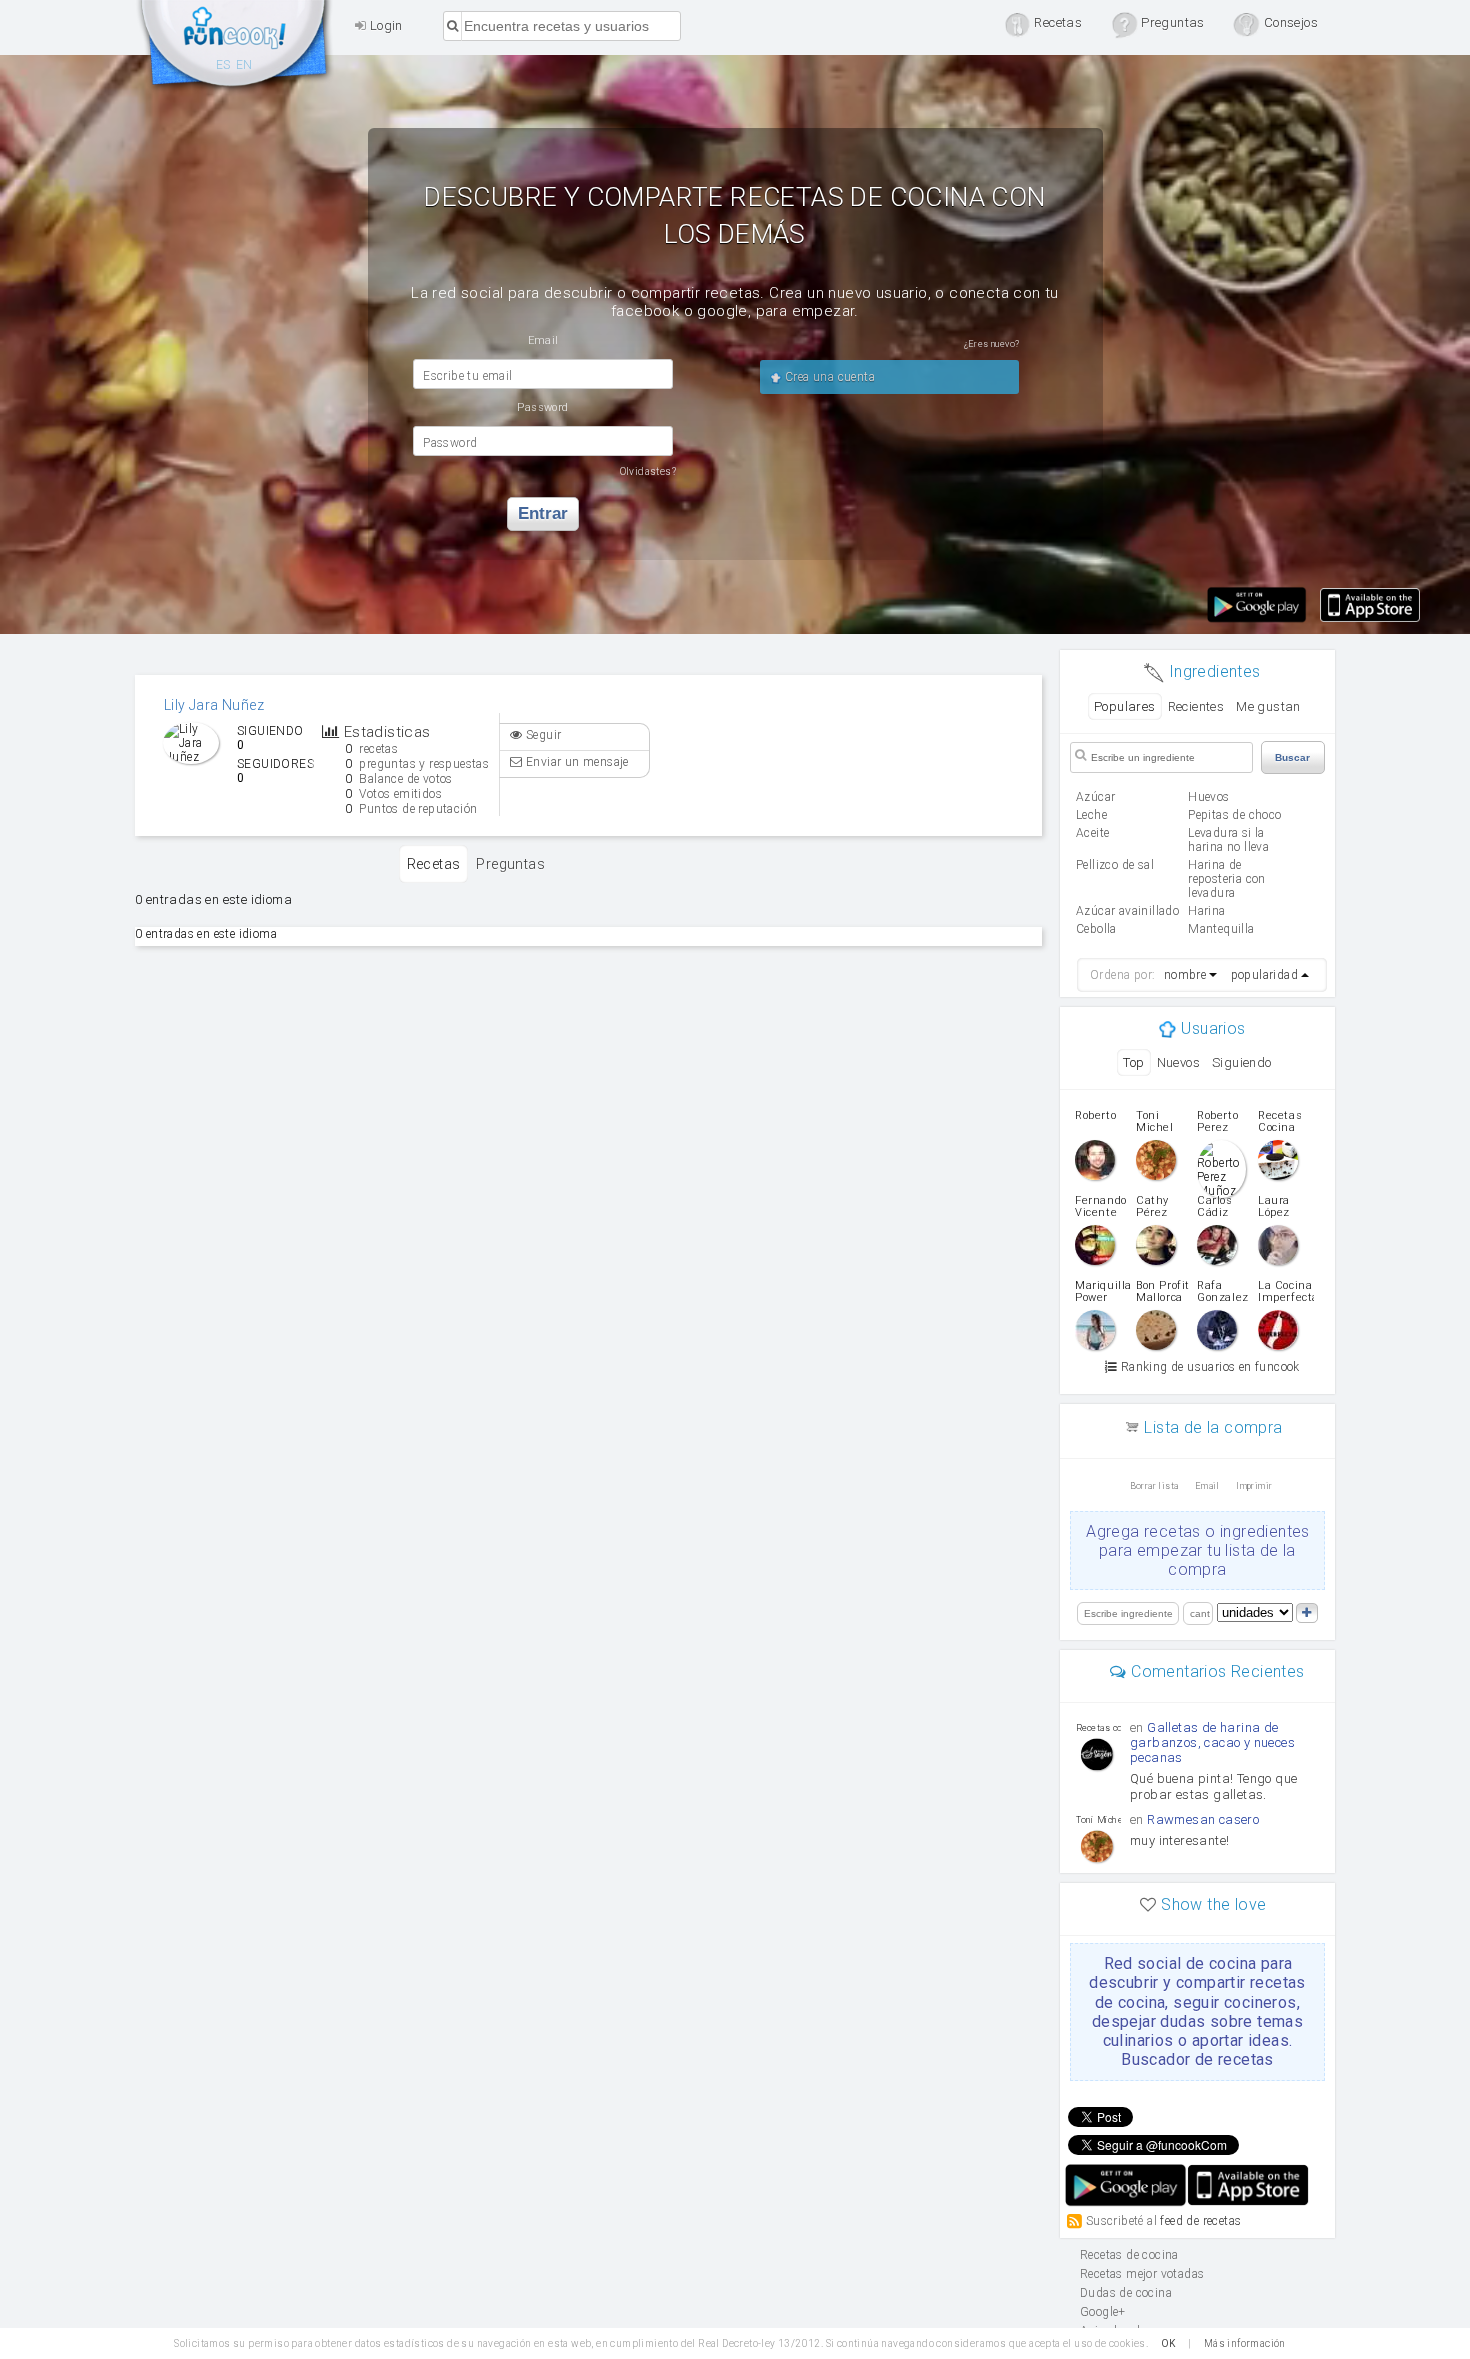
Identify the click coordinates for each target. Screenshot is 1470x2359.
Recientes (1196, 706)
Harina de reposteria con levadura (1227, 879)
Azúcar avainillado (1127, 911)
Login (384, 25)
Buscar (1292, 757)
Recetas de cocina (235, 48)
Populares (1125, 706)
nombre (1185, 975)
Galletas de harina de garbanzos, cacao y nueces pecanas (1212, 1742)
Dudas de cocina (1126, 2293)
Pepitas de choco (1234, 815)
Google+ (1103, 2312)
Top (1133, 1062)
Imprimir (1254, 1486)
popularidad (1264, 975)
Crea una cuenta (828, 377)
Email (1207, 1486)
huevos (1208, 797)
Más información (1245, 2343)
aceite (1092, 833)
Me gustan (1268, 706)
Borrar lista (1154, 1486)
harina (1206, 911)
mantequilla (1221, 929)
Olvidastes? (648, 471)
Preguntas (510, 864)
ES (223, 65)
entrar (543, 513)
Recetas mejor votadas (1142, 2274)
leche (1091, 815)
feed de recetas (1200, 2221)
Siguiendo (1242, 1062)
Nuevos (1178, 1062)
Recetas (434, 864)
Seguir (542, 735)
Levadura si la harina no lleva (1228, 840)
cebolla (1096, 929)
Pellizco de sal (1115, 865)
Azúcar (1095, 797)
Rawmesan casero (1203, 1819)
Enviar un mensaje (576, 762)
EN (244, 65)
